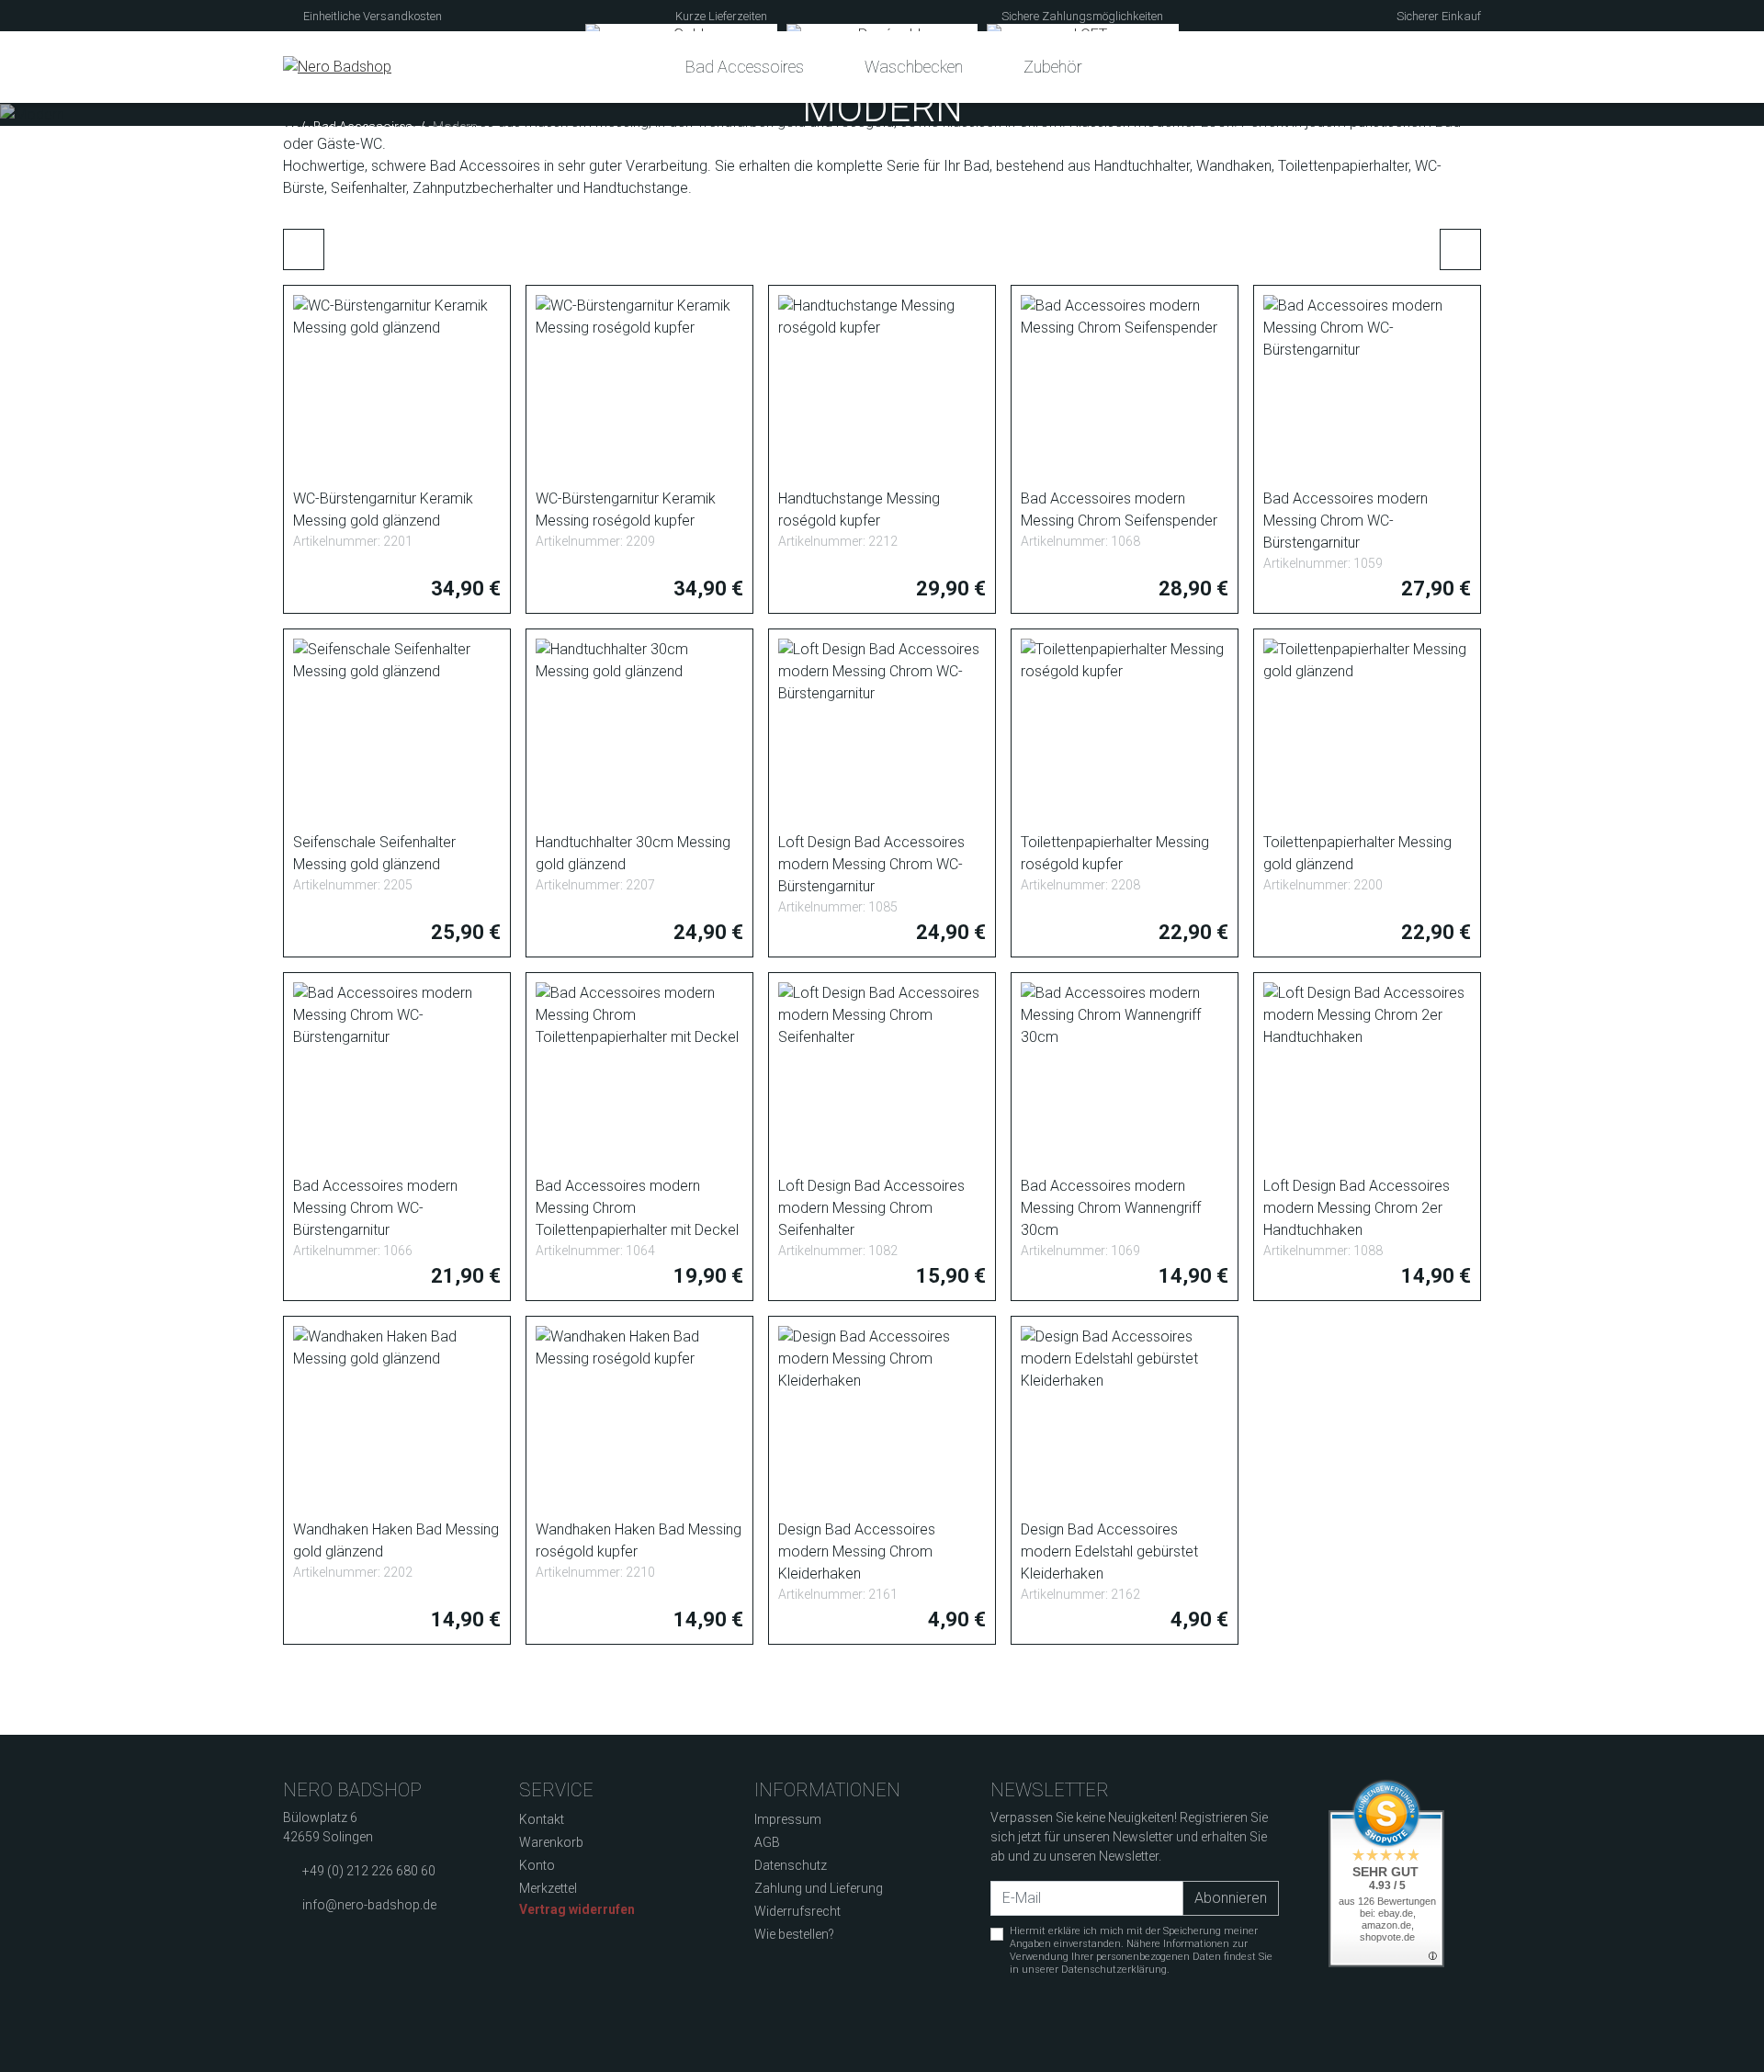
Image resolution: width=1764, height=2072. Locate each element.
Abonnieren (1231, 1898)
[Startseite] (288, 127)
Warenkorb (551, 1842)
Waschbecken (914, 67)
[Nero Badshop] (337, 67)
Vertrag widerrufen (577, 1909)
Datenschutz (791, 1865)
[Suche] (1393, 67)
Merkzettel (548, 1888)
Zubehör (1053, 67)
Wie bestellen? (794, 1934)
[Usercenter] (1428, 67)
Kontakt (542, 1819)
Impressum (788, 1819)
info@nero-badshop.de (369, 1905)
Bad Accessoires (745, 67)
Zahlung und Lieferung (819, 1888)
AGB (767, 1842)
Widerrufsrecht (797, 1911)
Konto (537, 1865)
